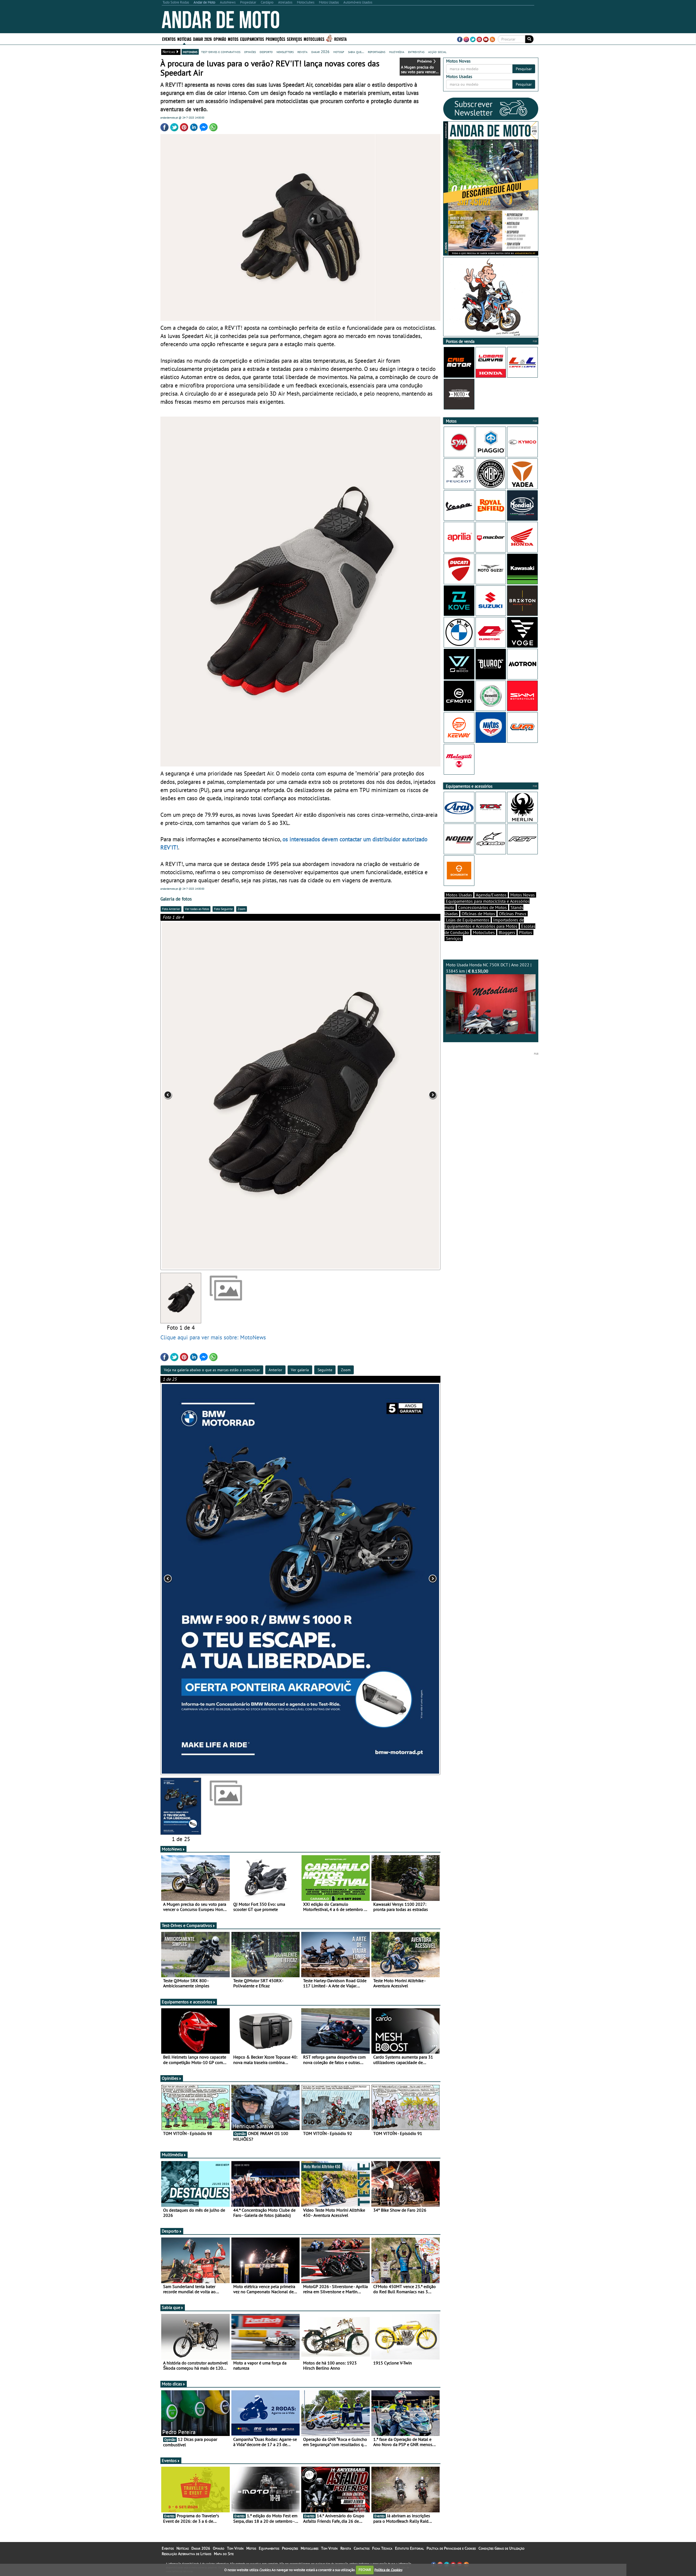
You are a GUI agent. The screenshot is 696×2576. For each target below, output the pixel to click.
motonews (190, 52)
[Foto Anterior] (216, 1095)
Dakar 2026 (202, 39)
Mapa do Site (224, 2554)
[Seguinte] (384, 1579)
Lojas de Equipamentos (468, 920)
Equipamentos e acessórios (187, 2002)
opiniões (250, 52)
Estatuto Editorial (409, 2548)
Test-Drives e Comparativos (187, 1925)
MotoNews (172, 1849)
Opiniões (170, 2078)
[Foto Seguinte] (384, 1095)
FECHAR (365, 2570)
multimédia (397, 52)
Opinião (220, 39)
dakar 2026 (320, 52)
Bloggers (507, 932)
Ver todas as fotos (197, 909)
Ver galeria (300, 1370)
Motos (251, 2548)
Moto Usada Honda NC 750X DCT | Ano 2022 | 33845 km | (489, 968)
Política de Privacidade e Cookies (451, 2548)
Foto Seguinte (223, 909)
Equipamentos (269, 2548)
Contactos (362, 2548)
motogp (339, 52)
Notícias (183, 2548)
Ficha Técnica (382, 2548)
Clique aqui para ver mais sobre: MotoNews (213, 1337)
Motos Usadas (459, 895)
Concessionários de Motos (482, 907)
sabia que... (356, 52)
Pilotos (526, 932)
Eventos (169, 39)
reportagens (377, 52)
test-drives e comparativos (221, 52)
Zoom (242, 909)
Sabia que (171, 2307)
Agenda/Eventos (491, 895)
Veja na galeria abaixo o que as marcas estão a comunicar (212, 1370)
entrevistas (416, 52)
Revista (340, 39)
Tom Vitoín (235, 2548)
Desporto (170, 2231)
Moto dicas (172, 2384)
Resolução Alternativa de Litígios (187, 2554)
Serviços (454, 938)
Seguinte (325, 1370)
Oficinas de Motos (478, 914)
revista (302, 52)
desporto (266, 52)
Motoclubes (314, 39)
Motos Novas (523, 895)
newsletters (285, 52)
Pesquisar (524, 69)
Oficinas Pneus (513, 914)
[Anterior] (216, 1579)
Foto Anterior (171, 909)
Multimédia (172, 2155)
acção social (437, 52)
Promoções (275, 39)
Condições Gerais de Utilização (501, 2548)
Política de (388, 2570)
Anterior (275, 1370)
